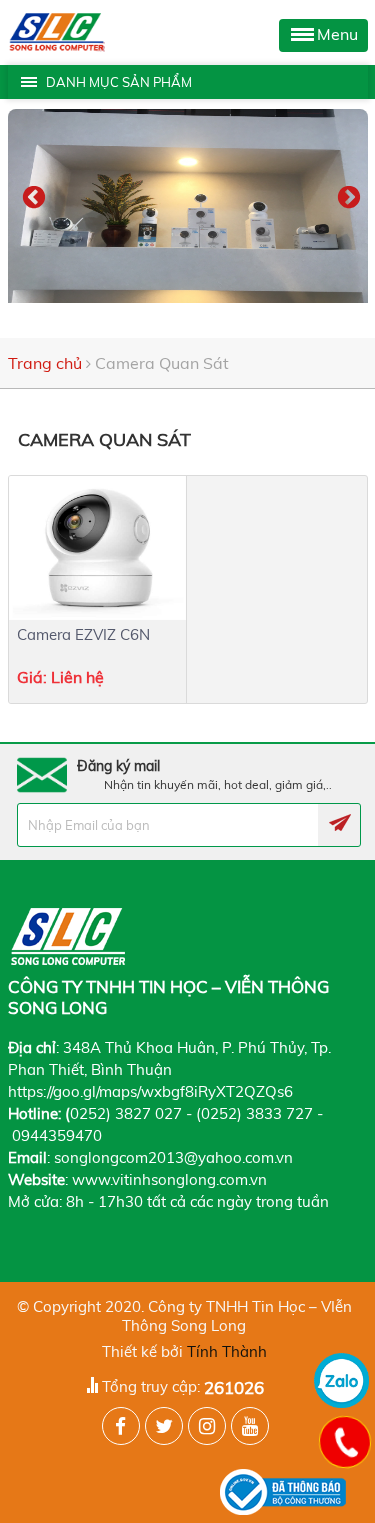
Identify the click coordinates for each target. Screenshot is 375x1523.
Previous (31, 195)
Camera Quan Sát (162, 363)
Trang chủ (45, 363)
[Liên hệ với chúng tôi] (344, 1441)
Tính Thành (227, 1351)
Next (346, 195)
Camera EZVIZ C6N (83, 634)
